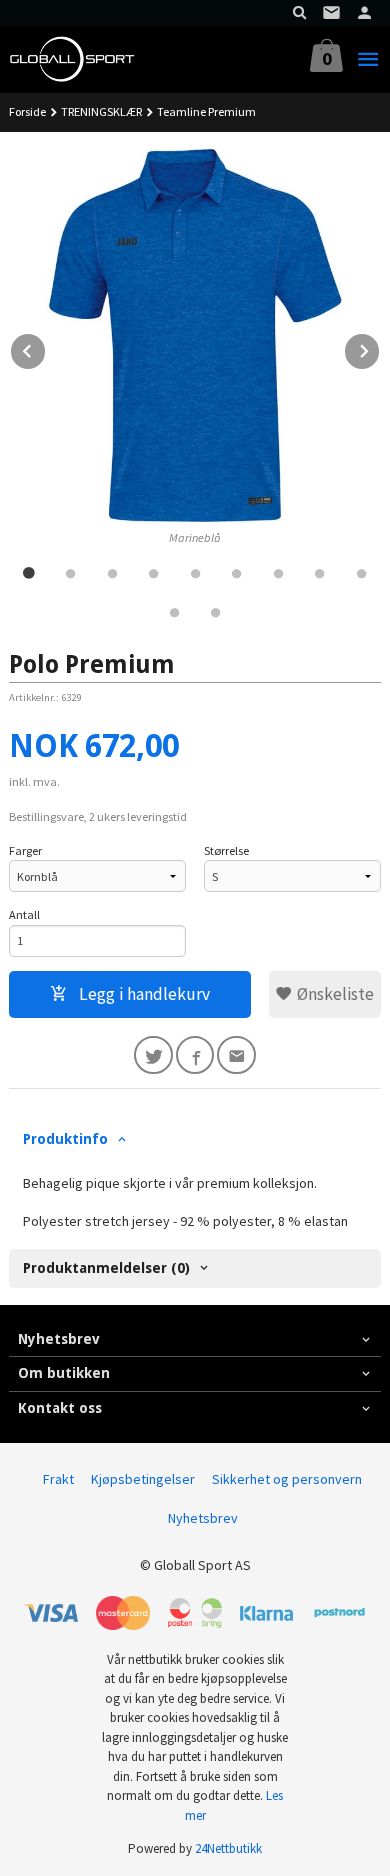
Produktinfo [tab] (65, 1139)
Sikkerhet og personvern (287, 1479)
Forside (27, 111)
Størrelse (226, 850)
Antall (24, 914)
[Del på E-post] (236, 1055)
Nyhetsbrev (203, 1518)
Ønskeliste (333, 994)
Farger (25, 850)
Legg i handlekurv (142, 994)
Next (380, 348)
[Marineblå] (195, 335)
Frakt (58, 1479)
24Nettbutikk (228, 1848)
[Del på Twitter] (153, 1055)
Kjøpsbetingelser (143, 1479)
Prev (46, 348)
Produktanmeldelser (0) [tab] (106, 1268)
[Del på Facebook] (195, 1055)
